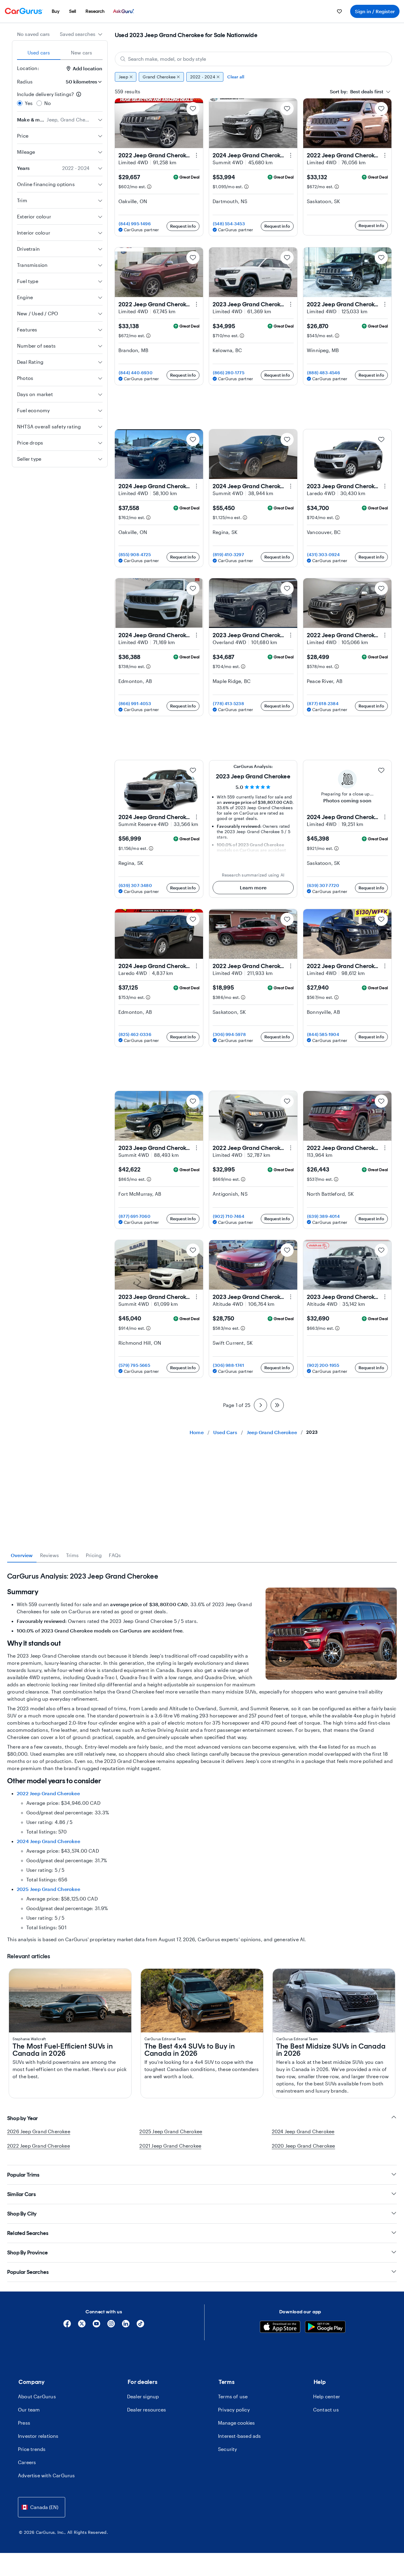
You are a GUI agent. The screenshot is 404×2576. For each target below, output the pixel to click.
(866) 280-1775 (229, 373)
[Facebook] (67, 2326)
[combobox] (81, 34)
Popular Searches (28, 2272)
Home (197, 1432)
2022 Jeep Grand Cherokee (48, 1793)
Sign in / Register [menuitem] (375, 11)
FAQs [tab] (115, 1555)
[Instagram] (111, 2326)
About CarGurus (37, 2396)
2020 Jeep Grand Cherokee (304, 2146)
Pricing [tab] (94, 1555)
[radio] (20, 103)
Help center (327, 2396)
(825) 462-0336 (135, 1034)
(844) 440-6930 (136, 373)
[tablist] (60, 53)
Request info (183, 226)
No (48, 103)
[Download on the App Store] (280, 2328)
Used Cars (225, 1432)
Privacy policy (234, 2410)
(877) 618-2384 (323, 703)
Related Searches (28, 2233)
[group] (253, 77)
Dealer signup (143, 2396)
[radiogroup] (60, 99)
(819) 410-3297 (228, 554)
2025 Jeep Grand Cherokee (48, 1889)
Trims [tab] (72, 1555)
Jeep (124, 77)
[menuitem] (56, 11)
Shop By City (22, 2214)
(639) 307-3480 (135, 885)
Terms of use (233, 2396)
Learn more (253, 887)
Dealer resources (147, 2410)
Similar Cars (22, 2194)
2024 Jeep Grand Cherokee (48, 1841)
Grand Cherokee (159, 77)
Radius (25, 82)
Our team (29, 2410)
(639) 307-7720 (323, 885)
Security (228, 2449)
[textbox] (357, 92)
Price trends (32, 2449)
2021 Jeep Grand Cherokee (170, 2146)
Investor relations (38, 2436)
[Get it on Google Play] (325, 2328)
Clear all (236, 77)
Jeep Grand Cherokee (272, 1432)
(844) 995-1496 (135, 224)
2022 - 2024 (203, 77)
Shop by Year (23, 2118)
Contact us (326, 2410)
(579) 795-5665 (134, 1365)
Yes (29, 103)
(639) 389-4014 (323, 1216)
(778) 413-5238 (228, 703)
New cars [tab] (82, 53)
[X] (82, 2326)
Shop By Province (28, 2253)
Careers (27, 2462)
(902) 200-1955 (323, 1365)
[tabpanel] (202, 1758)
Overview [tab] (22, 1555)
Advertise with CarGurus (47, 2475)
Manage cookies (236, 2423)
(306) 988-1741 (228, 1365)
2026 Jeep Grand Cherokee (39, 2131)
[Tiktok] (140, 2326)
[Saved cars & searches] (339, 11)
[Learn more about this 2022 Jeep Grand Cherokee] (196, 155)
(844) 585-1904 (323, 1034)
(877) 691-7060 (135, 1216)
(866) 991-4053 (135, 703)
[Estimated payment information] (149, 187)
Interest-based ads (240, 2436)
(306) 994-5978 (229, 1034)
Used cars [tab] (39, 53)
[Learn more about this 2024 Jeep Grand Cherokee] (291, 155)
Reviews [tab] (49, 1555)
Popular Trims (23, 2175)
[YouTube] (96, 2326)
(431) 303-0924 (323, 554)
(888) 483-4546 (324, 373)
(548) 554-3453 (229, 224)
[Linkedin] (126, 2326)
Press (24, 2423)
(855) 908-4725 (135, 554)
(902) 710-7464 (229, 1216)
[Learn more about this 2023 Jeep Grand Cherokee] (291, 304)
